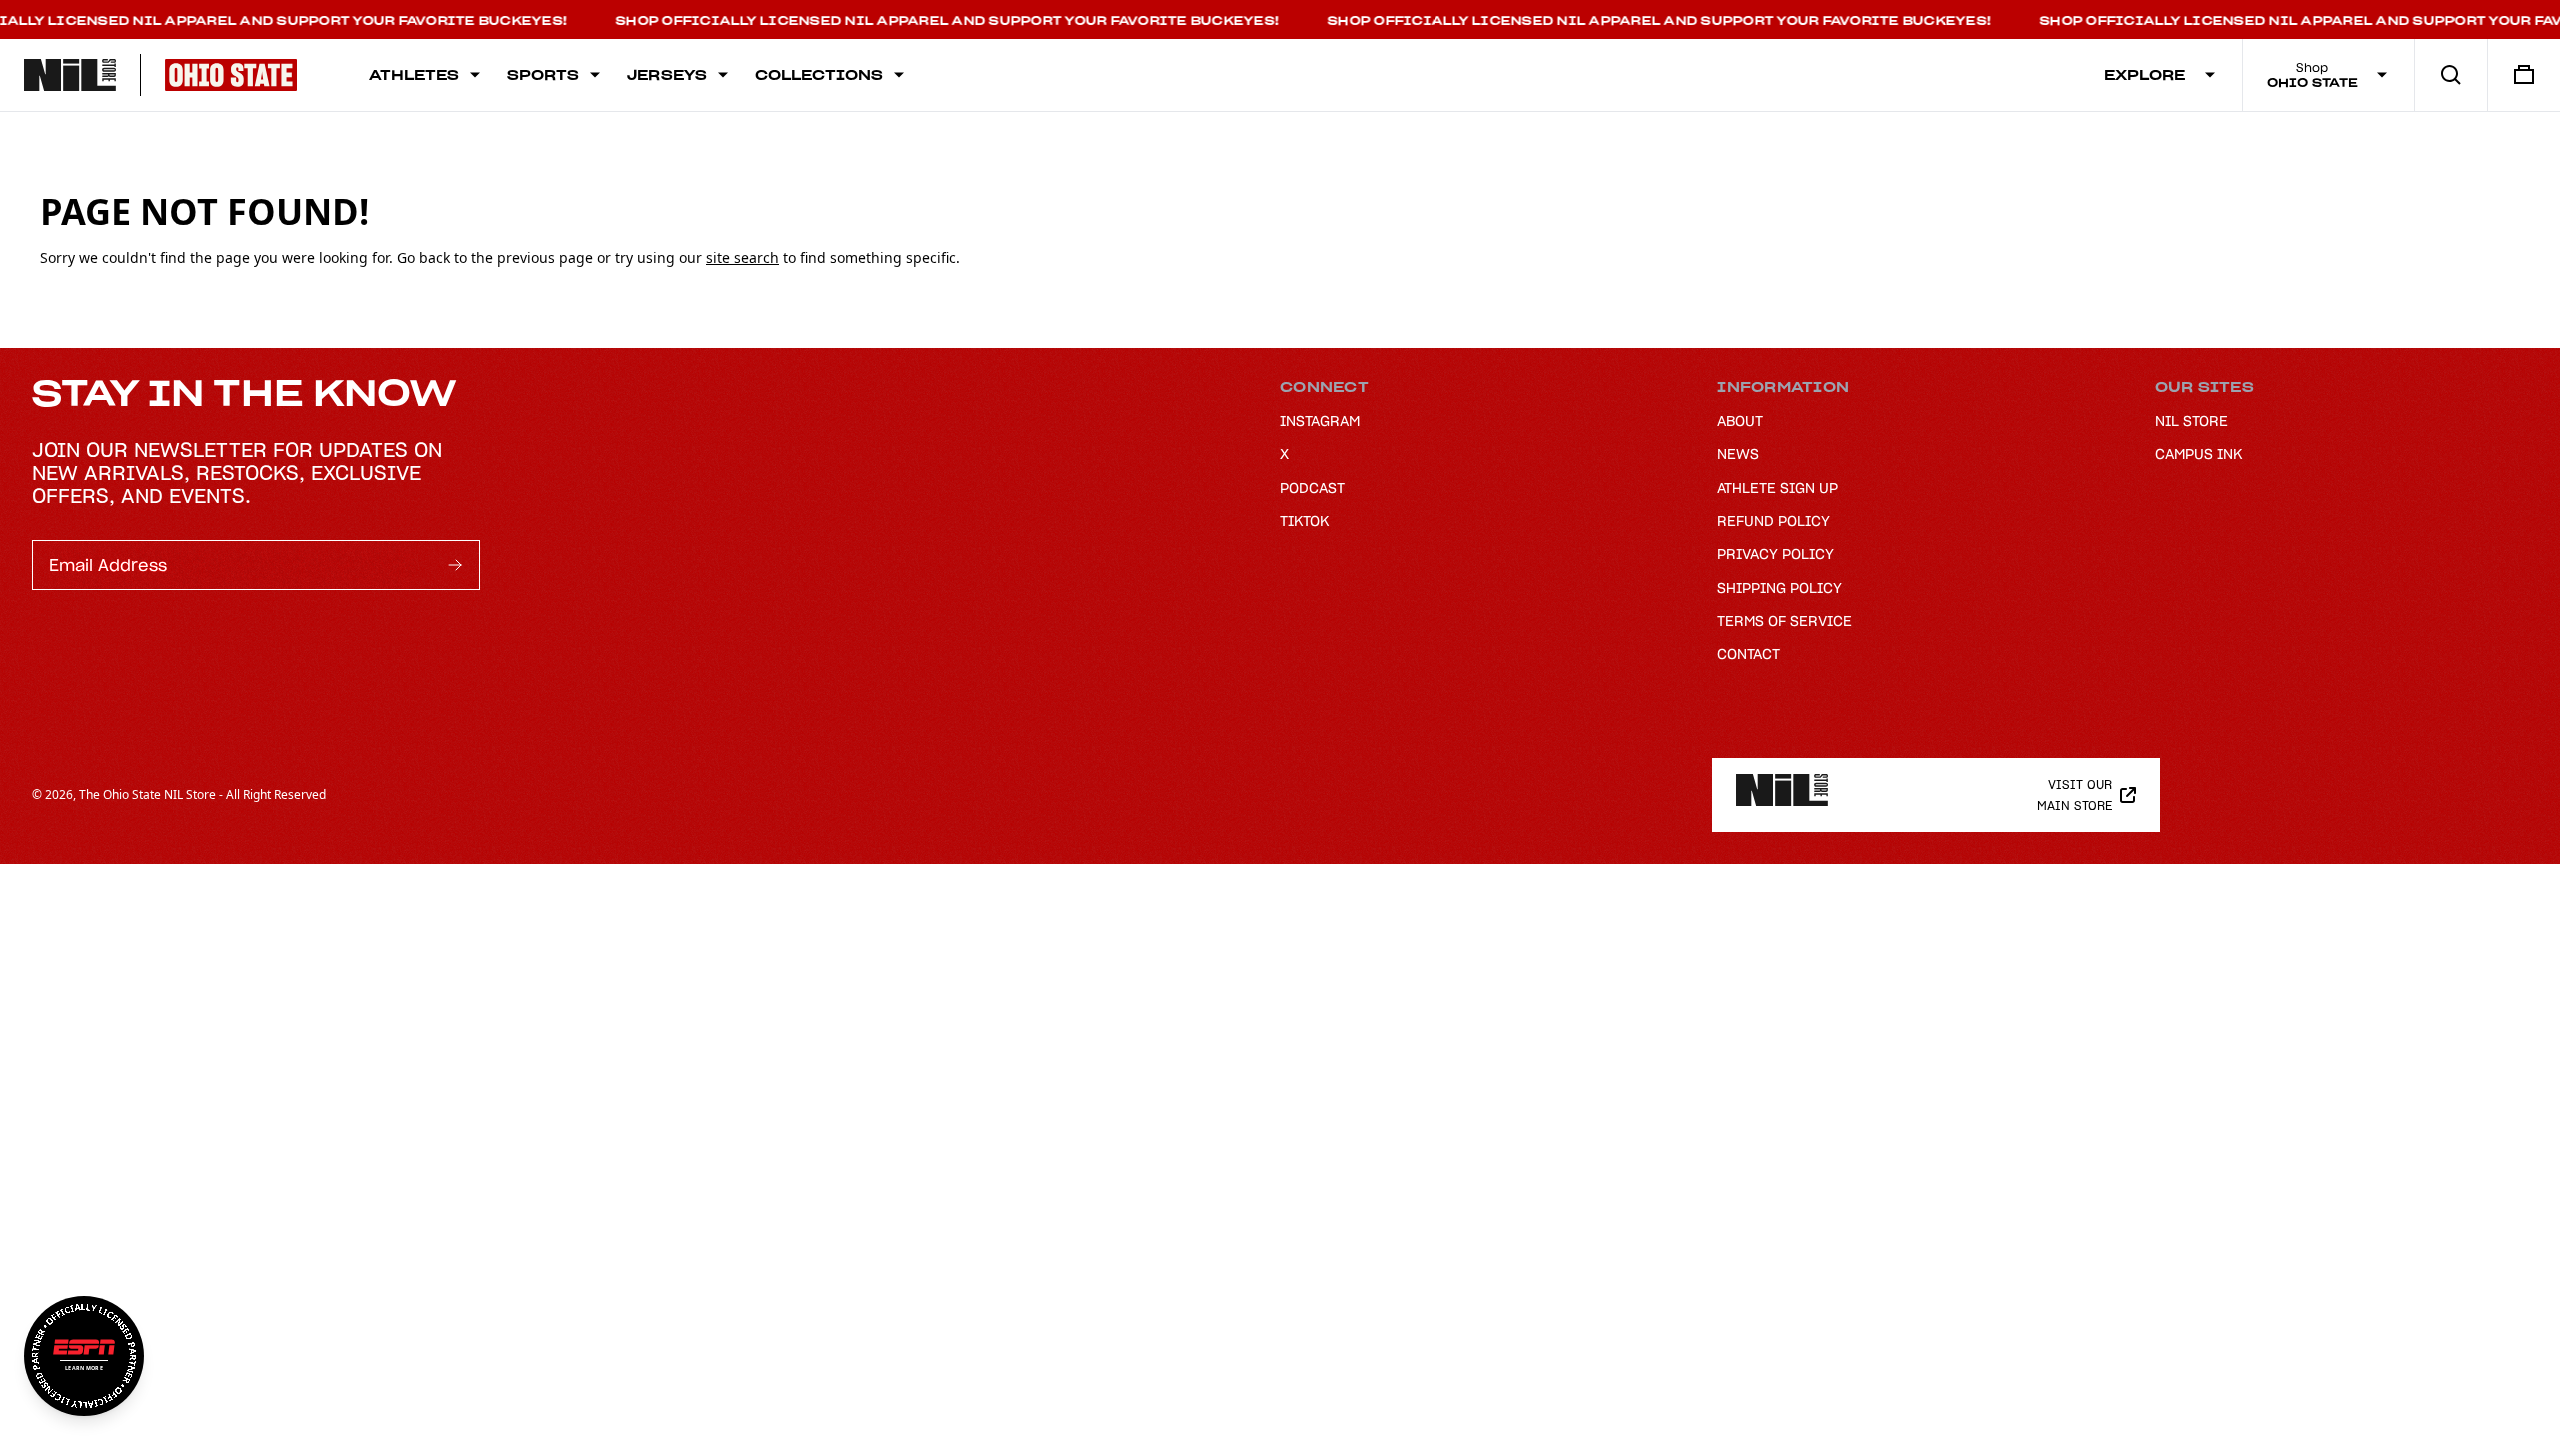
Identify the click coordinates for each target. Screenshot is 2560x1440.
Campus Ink (2198, 454)
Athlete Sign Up (1777, 488)
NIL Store (2191, 421)
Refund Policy (1773, 521)
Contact (1748, 654)
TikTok (1304, 521)
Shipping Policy (1779, 588)
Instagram (1320, 421)
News (1738, 454)
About (1740, 421)
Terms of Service (1784, 621)
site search (742, 257)
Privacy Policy (1775, 554)
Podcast (1312, 488)
